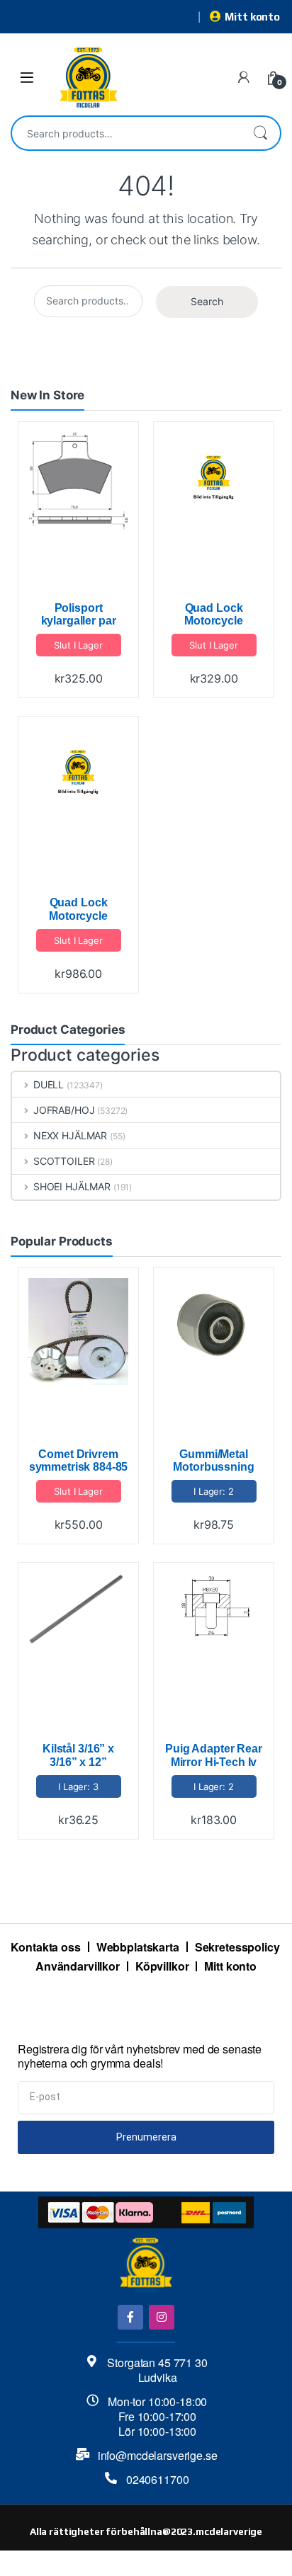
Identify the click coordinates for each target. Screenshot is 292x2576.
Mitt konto (252, 17)
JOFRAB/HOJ (64, 1110)
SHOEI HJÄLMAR (72, 1186)
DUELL (49, 1084)
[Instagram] (161, 2317)
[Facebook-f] (130, 2317)
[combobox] (126, 133)
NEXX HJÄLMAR (70, 1135)
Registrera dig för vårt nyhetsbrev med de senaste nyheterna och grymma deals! (140, 2057)
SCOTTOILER (64, 1161)
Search (260, 133)
